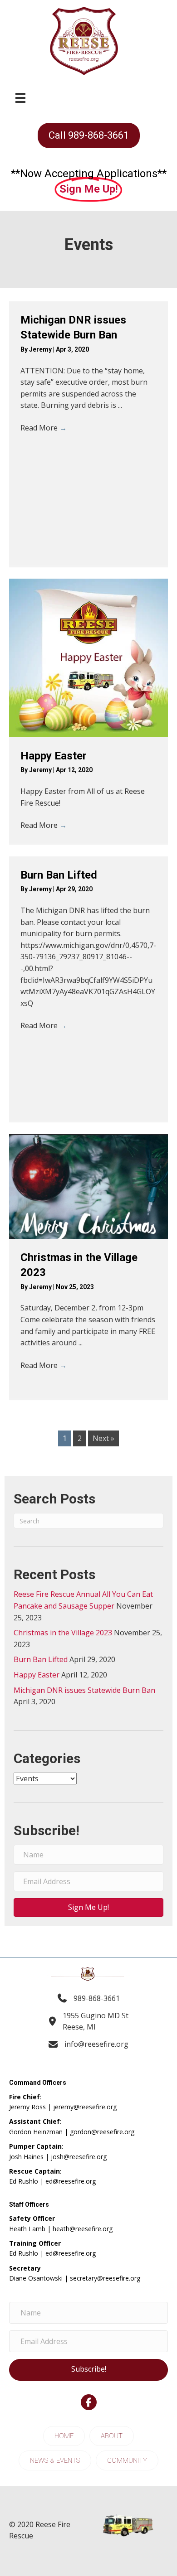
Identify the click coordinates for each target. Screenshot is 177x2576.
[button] (88, 1907)
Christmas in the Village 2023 (63, 1633)
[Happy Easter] (88, 658)
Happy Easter (54, 756)
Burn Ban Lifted (59, 875)
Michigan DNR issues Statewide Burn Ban (84, 1690)
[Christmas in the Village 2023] (88, 1187)
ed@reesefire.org (71, 2181)
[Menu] (20, 98)
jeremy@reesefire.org (85, 2107)
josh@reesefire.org (79, 2157)
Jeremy (41, 349)
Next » (103, 1438)
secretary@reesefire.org (105, 2278)
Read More (44, 428)
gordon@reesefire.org (102, 2132)
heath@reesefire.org (83, 2229)
